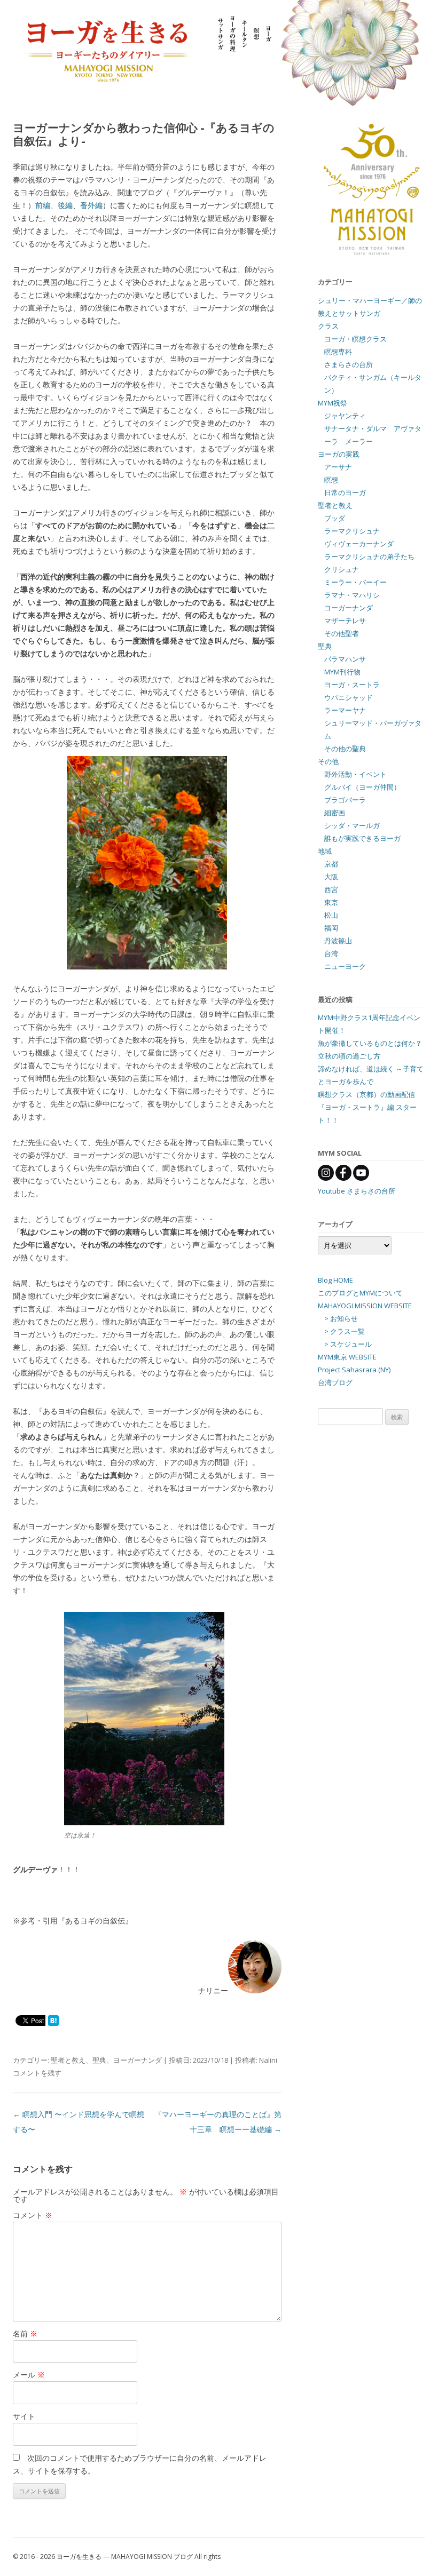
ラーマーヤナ (345, 710)
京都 (331, 864)
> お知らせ (341, 1318)
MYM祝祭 (333, 403)
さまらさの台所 (349, 364)
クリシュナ (342, 569)
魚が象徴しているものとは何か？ (370, 1043)
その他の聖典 (345, 749)
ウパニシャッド (349, 697)
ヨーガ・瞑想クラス (355, 339)
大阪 (331, 877)
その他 (328, 761)
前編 (43, 205)
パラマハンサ (345, 659)
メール (29, 2375)
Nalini (268, 2060)
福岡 (331, 928)
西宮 (331, 889)
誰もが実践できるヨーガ (362, 838)
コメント (33, 2215)
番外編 (91, 205)
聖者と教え (68, 2060)
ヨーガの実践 (339, 454)
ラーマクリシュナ (352, 531)
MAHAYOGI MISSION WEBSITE (365, 1306)
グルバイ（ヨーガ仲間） (362, 787)
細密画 (335, 813)
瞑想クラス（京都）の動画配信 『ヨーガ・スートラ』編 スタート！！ (367, 1107)
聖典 (99, 2060)
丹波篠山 (338, 941)
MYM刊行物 (342, 672)
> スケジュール (348, 1344)
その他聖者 (342, 633)
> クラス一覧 (345, 1331)
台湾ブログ (335, 1382)
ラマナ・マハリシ (352, 595)
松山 (331, 915)
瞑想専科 (338, 352)
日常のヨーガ (345, 492)
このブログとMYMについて (360, 1293)
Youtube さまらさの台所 (357, 1191)
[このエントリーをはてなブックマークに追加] (53, 2020)
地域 (325, 851)
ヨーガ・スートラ (352, 685)
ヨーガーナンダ (138, 2060)
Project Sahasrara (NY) (354, 1370)
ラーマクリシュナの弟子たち (369, 556)
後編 (65, 205)
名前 (25, 2333)
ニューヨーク (345, 966)
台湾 (331, 953)
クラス (328, 326)
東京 (331, 902)
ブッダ (335, 518)
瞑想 (331, 480)
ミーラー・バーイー (355, 582)
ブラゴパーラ (345, 800)
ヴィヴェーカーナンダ (359, 544)
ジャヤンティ (345, 416)
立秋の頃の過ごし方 (349, 1056)
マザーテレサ (345, 621)
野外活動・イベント (355, 774)
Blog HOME (335, 1280)
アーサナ (338, 467)
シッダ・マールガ (352, 825)
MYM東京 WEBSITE (347, 1357)
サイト (24, 2416)
